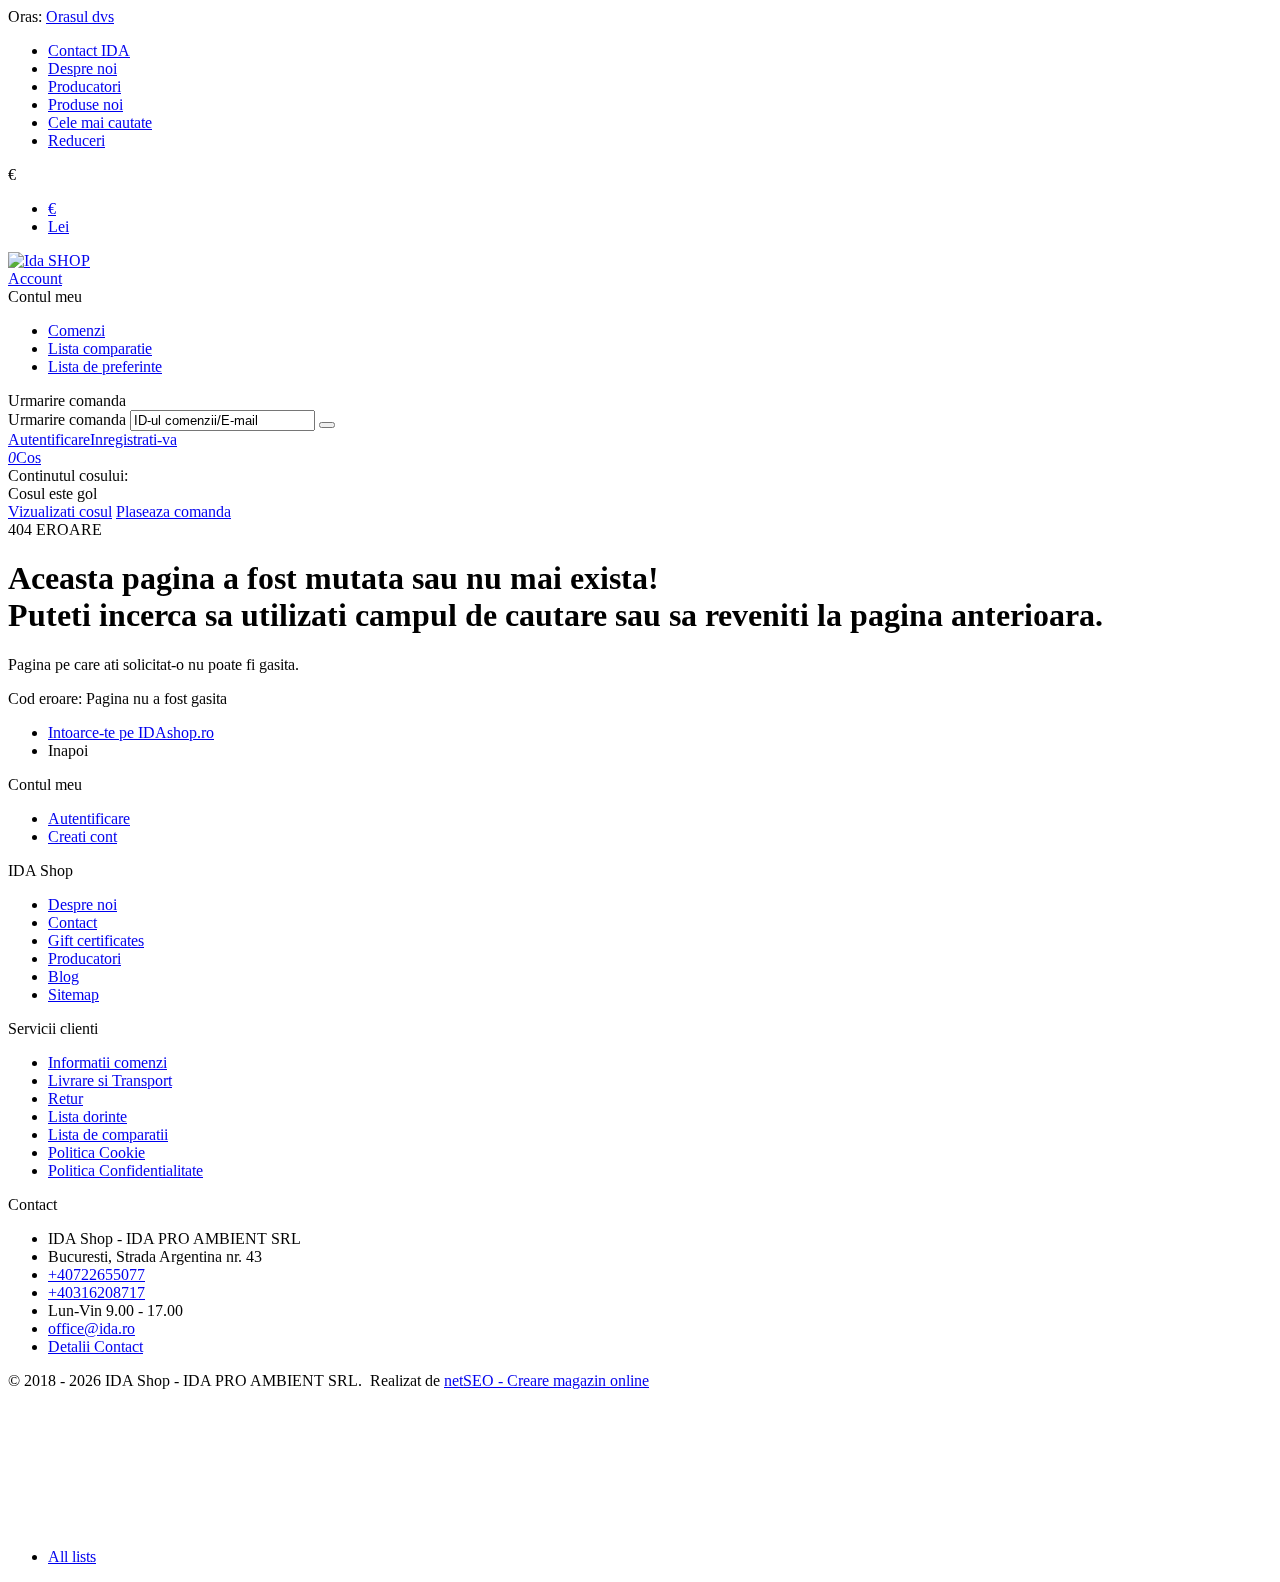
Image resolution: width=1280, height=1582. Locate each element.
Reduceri (76, 140)
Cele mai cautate (100, 122)
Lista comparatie (100, 348)
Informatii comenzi (107, 1062)
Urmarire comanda (67, 419)
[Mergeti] (327, 425)
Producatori (84, 86)
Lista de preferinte (105, 366)
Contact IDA (89, 50)
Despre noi (82, 68)
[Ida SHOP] (49, 260)
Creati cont (82, 836)
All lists (72, 1556)
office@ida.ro (91, 1328)
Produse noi (85, 104)
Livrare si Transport (110, 1080)
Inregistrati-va (133, 439)
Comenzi (76, 330)
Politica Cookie (96, 1152)
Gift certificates (96, 940)
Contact (72, 922)
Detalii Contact (95, 1346)
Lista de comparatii (108, 1134)
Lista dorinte (87, 1116)
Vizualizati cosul (60, 511)
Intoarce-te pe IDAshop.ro (131, 732)
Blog (63, 976)
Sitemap (73, 994)
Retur (65, 1098)
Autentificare (49, 439)
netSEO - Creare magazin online (546, 1380)
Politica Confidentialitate (125, 1170)
